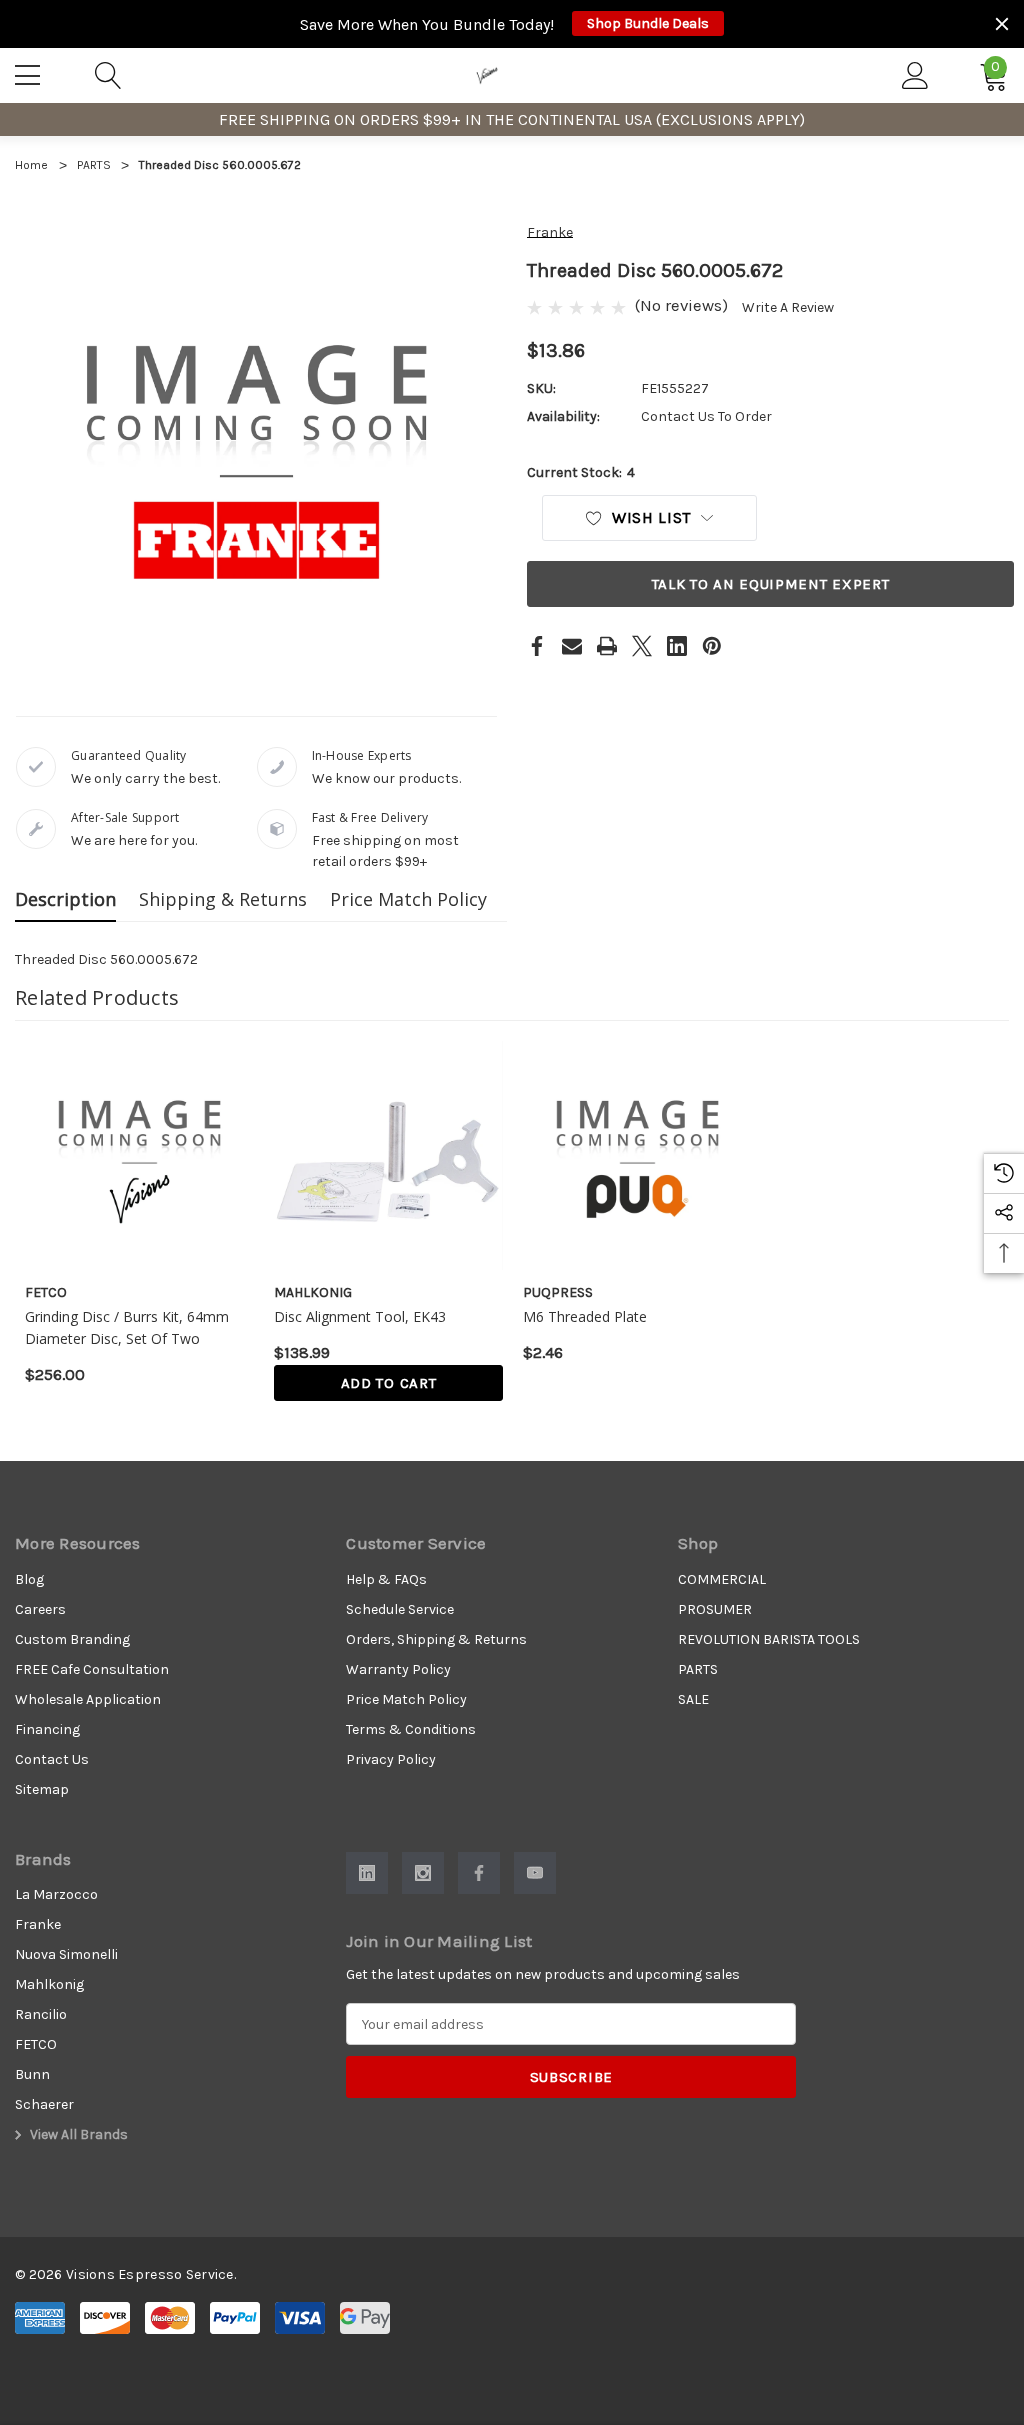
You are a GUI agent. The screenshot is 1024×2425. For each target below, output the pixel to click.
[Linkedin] (677, 646)
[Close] (1002, 24)
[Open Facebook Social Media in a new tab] (479, 1873)
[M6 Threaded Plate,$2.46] (637, 1155)
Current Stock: (581, 472)
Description (65, 899)
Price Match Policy (408, 899)
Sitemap (42, 1789)
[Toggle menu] (30, 72)
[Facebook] (537, 646)
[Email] (572, 646)
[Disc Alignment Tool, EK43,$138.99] (388, 1155)
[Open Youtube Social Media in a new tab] (535, 1873)
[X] (642, 646)
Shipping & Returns (223, 899)
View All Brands (77, 2134)
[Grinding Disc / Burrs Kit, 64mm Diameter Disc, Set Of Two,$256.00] (139, 1155)
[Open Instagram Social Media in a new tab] (423, 1873)
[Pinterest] (712, 646)
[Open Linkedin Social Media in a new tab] (367, 1873)
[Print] (607, 646)
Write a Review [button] (788, 307)
